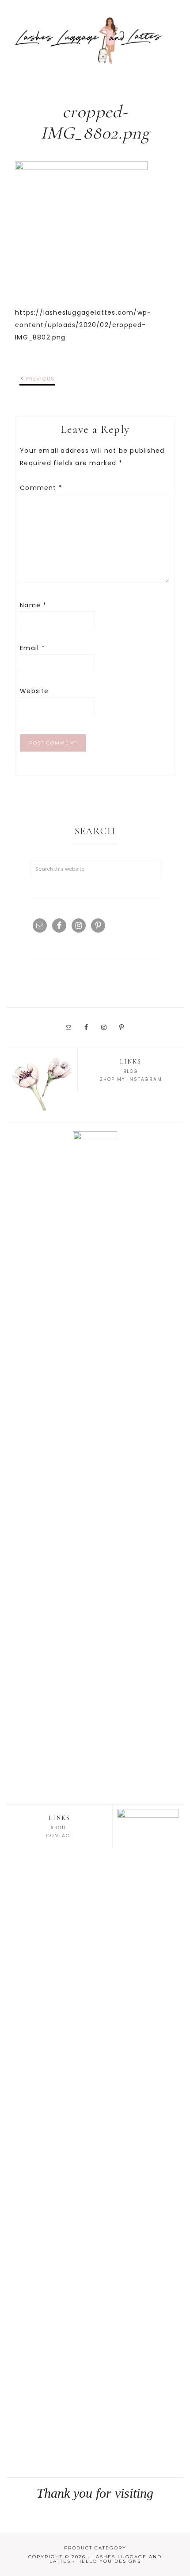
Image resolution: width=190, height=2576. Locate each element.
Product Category (95, 2548)
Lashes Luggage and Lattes (95, 40)
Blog (131, 1071)
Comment (41, 488)
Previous (41, 379)
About (60, 1828)
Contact (60, 1836)
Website (34, 691)
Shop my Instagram (131, 1079)
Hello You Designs (109, 2561)
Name (33, 605)
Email (32, 648)
